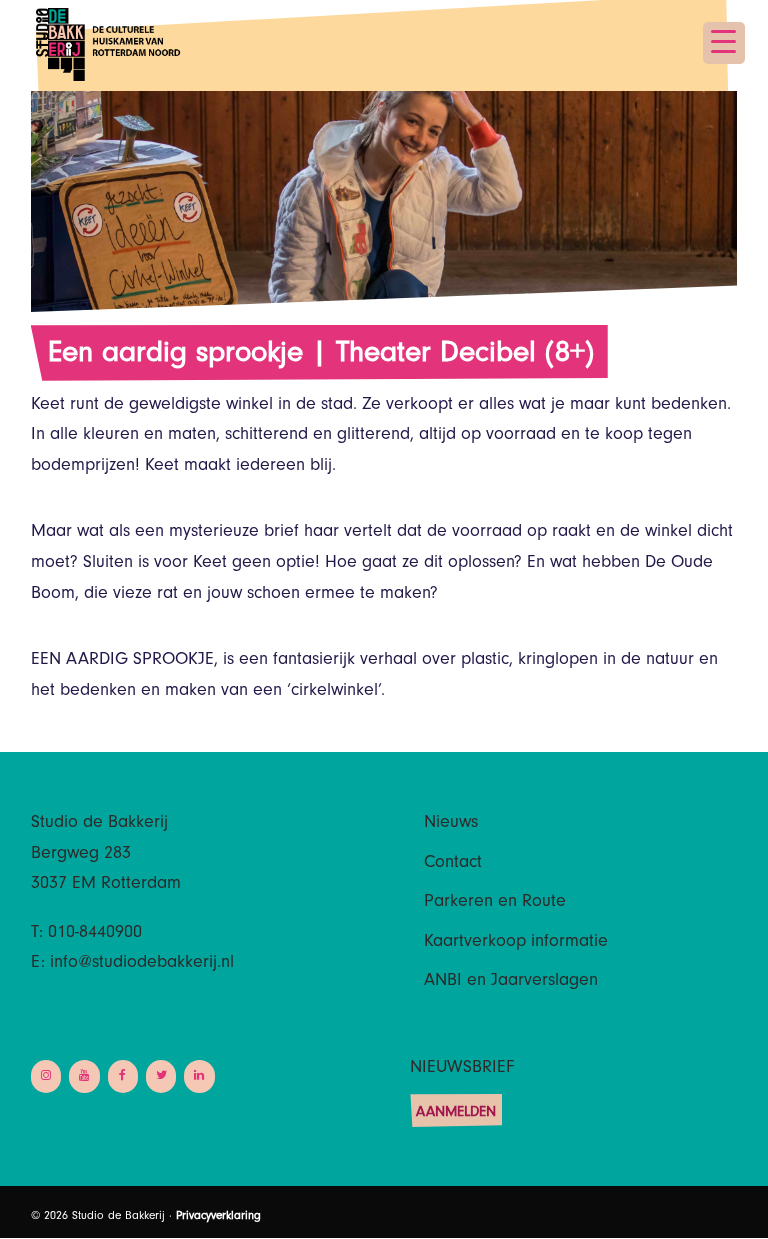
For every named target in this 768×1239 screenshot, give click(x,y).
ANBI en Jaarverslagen (511, 982)
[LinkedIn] (199, 1076)
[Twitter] (161, 1076)
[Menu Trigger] (724, 43)
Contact (453, 864)
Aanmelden (456, 1113)
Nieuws (451, 824)
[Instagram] (46, 1076)
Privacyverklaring (218, 1217)
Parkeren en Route (495, 903)
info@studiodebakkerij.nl (142, 964)
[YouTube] (84, 1076)
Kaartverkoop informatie (516, 943)
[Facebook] (123, 1076)
